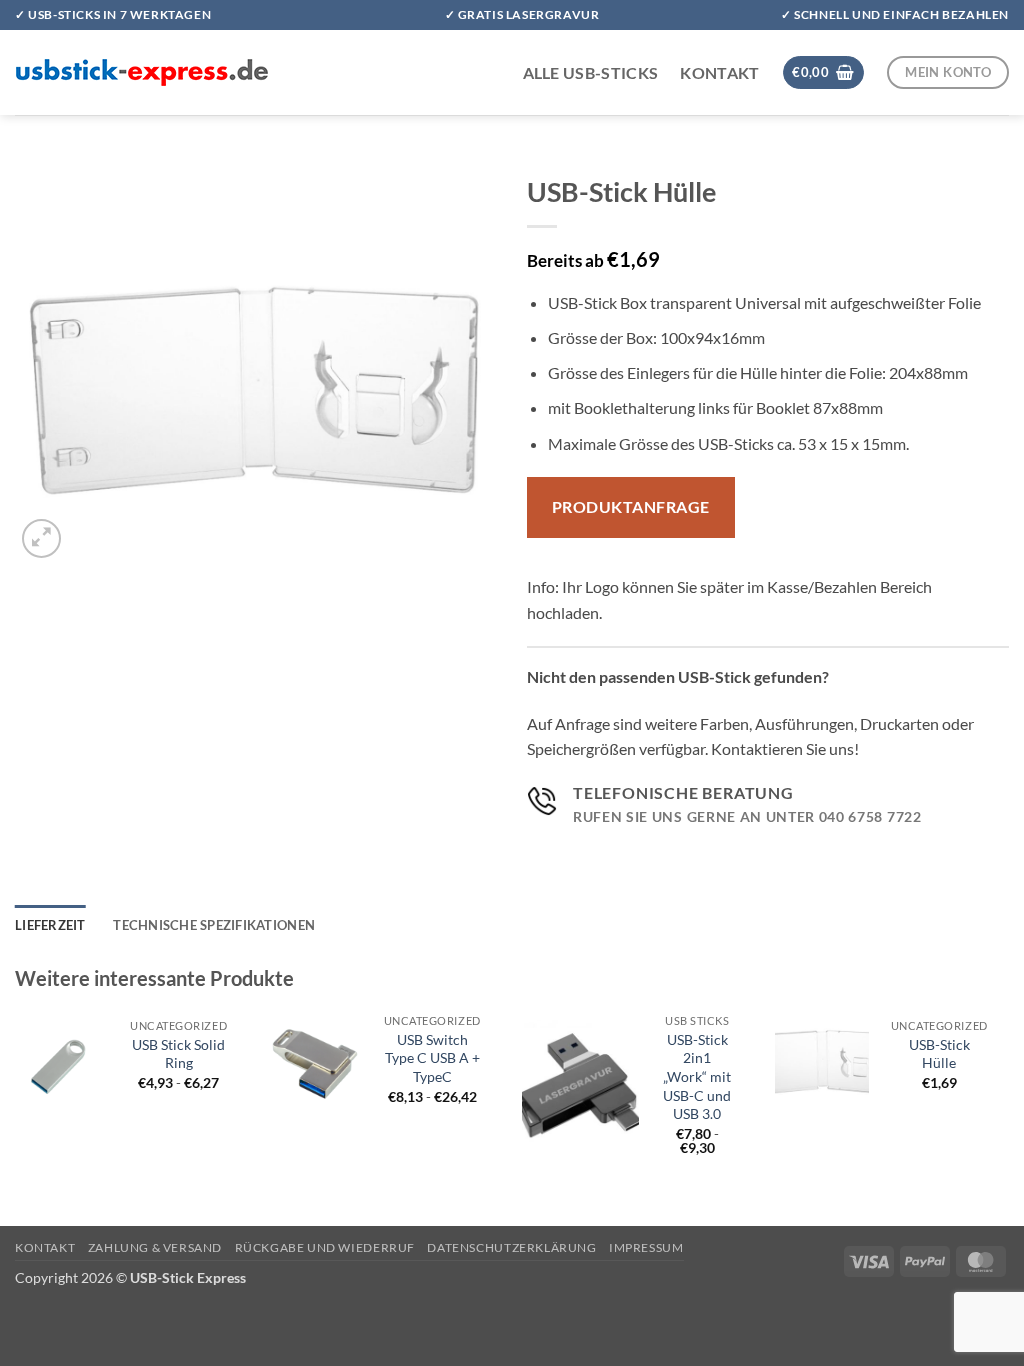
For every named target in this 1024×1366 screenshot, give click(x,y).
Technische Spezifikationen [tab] (214, 925)
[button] (823, 72)
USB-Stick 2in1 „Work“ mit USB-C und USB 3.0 (697, 1077)
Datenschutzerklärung (511, 1247)
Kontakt (719, 72)
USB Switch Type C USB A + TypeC (432, 1058)
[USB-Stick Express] (142, 72)
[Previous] (16, 1098)
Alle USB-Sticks (591, 72)
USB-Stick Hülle (939, 1054)
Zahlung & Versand (155, 1247)
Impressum (646, 1247)
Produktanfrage (631, 507)
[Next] (1008, 1098)
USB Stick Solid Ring (178, 1054)
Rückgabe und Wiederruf (325, 1247)
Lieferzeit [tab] (50, 925)
